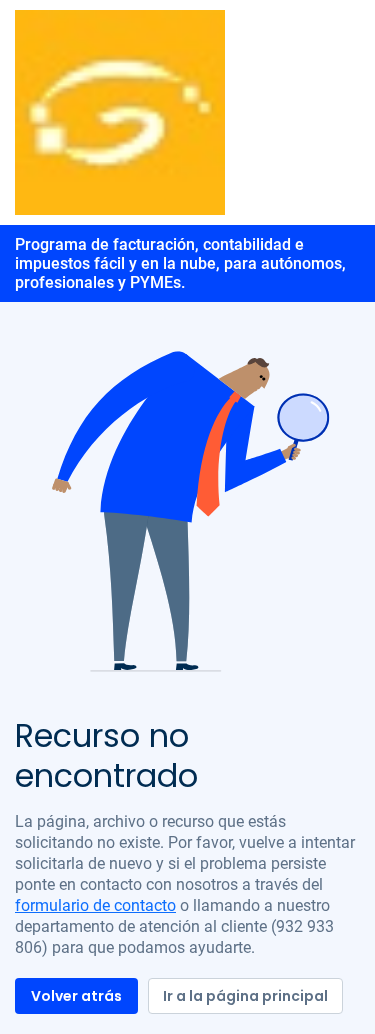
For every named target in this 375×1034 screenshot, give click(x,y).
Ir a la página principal (245, 996)
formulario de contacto (95, 905)
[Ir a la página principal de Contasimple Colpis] (120, 111)
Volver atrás (76, 996)
